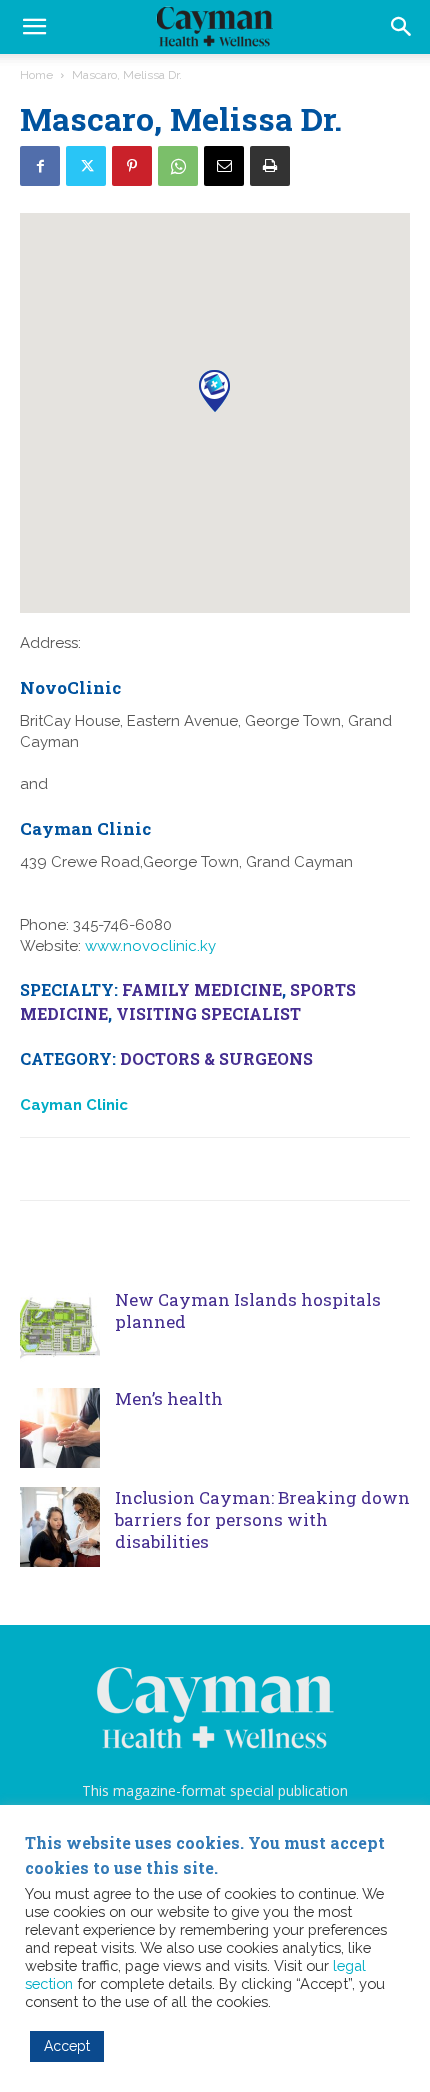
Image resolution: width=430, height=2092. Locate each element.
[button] (402, 27)
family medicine (202, 989)
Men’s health (171, 1398)
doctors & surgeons (216, 1058)
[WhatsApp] (178, 166)
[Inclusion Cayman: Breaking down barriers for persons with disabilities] (60, 1527)
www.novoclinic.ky (150, 946)
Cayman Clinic (74, 1105)
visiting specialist (208, 1013)
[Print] (270, 166)
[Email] (224, 166)
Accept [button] (67, 2046)
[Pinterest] (132, 166)
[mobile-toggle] (34, 27)
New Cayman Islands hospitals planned (248, 1310)
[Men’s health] (60, 1428)
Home (36, 75)
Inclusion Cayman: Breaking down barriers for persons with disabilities (262, 1519)
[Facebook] (40, 166)
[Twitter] (86, 166)
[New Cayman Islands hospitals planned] (60, 1329)
